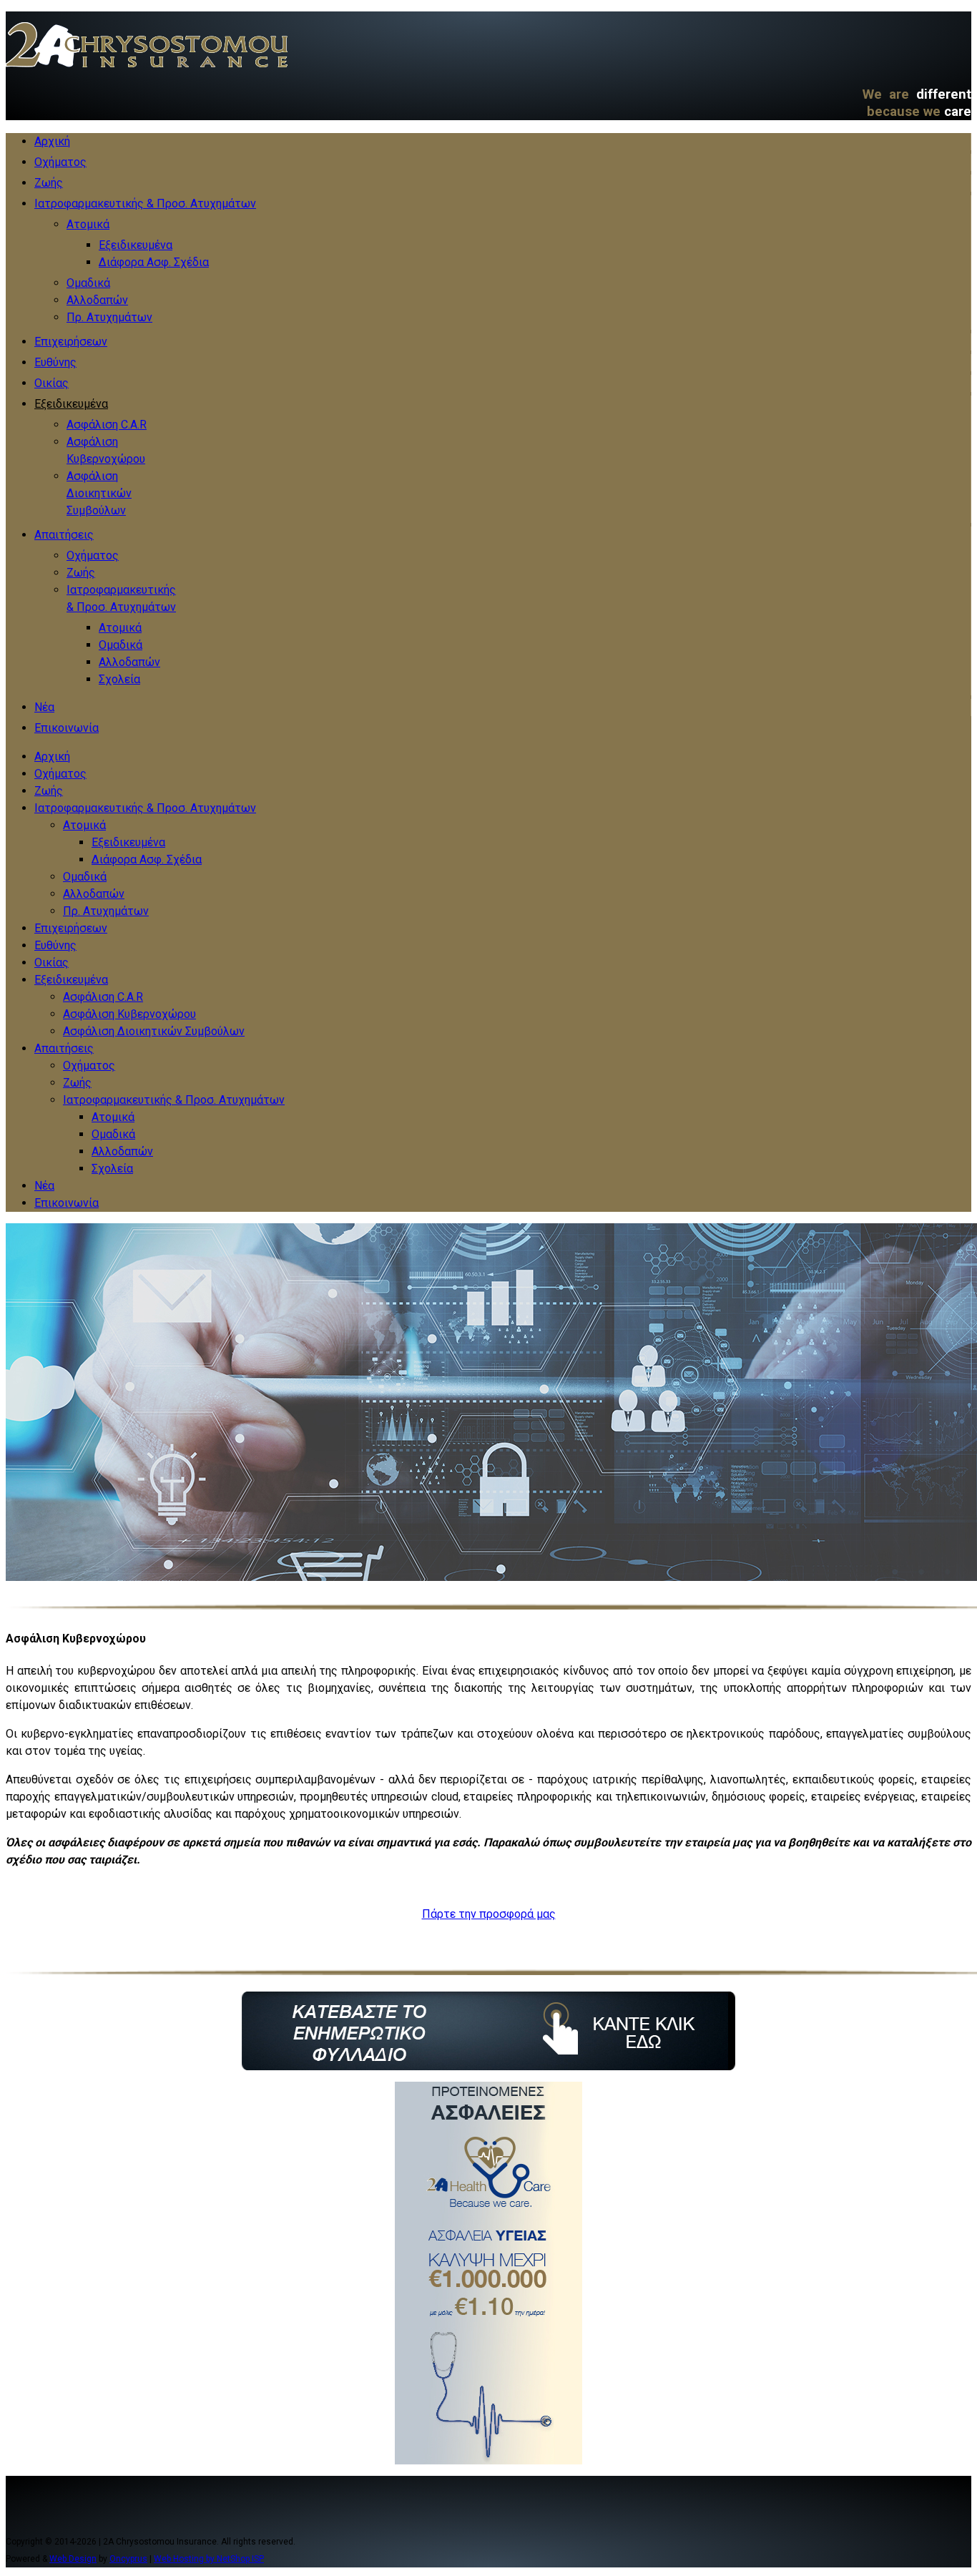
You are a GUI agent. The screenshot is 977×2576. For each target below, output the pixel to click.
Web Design (73, 2559)
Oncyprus (128, 2559)
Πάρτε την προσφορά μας (489, 1914)
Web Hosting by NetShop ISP (209, 2559)
